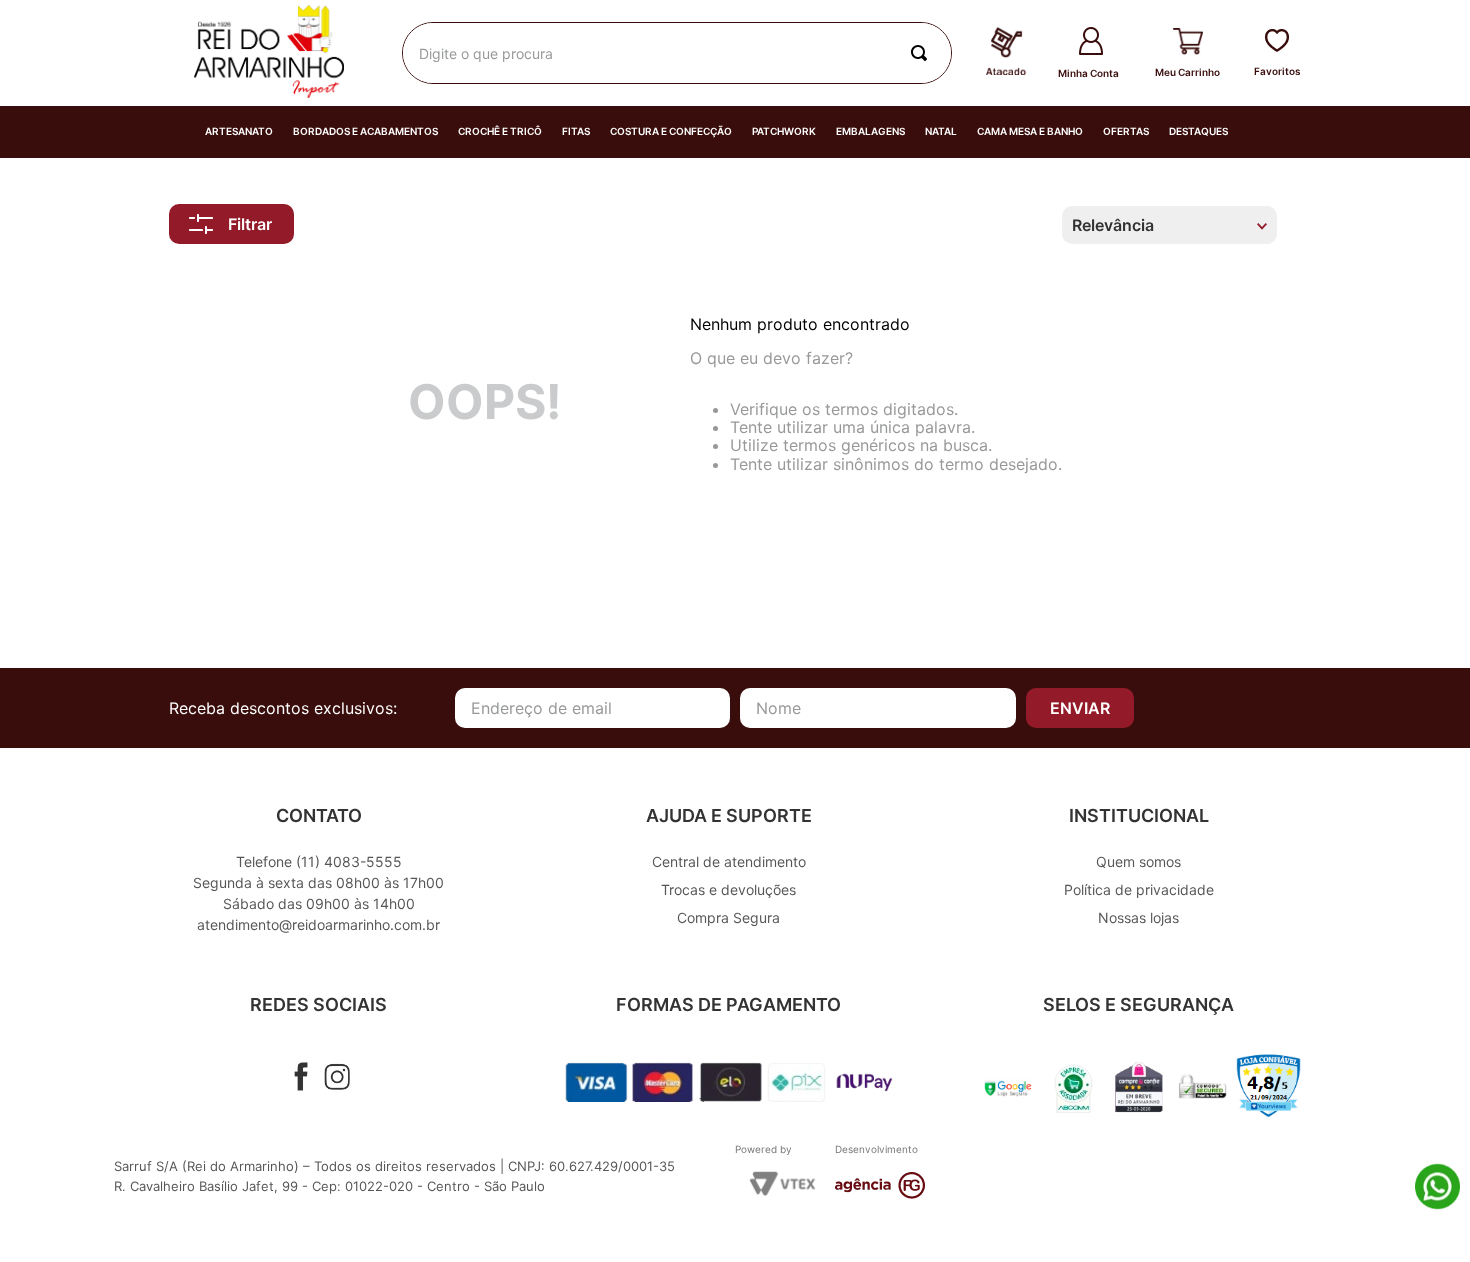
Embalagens (870, 131)
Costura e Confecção (671, 131)
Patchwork (784, 131)
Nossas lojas (1138, 917)
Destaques (1198, 131)
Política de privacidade (1139, 889)
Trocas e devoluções (728, 889)
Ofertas (1126, 131)
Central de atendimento (729, 861)
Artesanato (239, 131)
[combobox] (677, 53)
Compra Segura (728, 917)
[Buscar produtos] (923, 53)
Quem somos (1138, 861)
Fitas (576, 131)
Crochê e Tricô (500, 131)
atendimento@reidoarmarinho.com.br (318, 924)
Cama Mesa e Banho (1030, 131)
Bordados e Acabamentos (365, 131)
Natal (941, 131)
